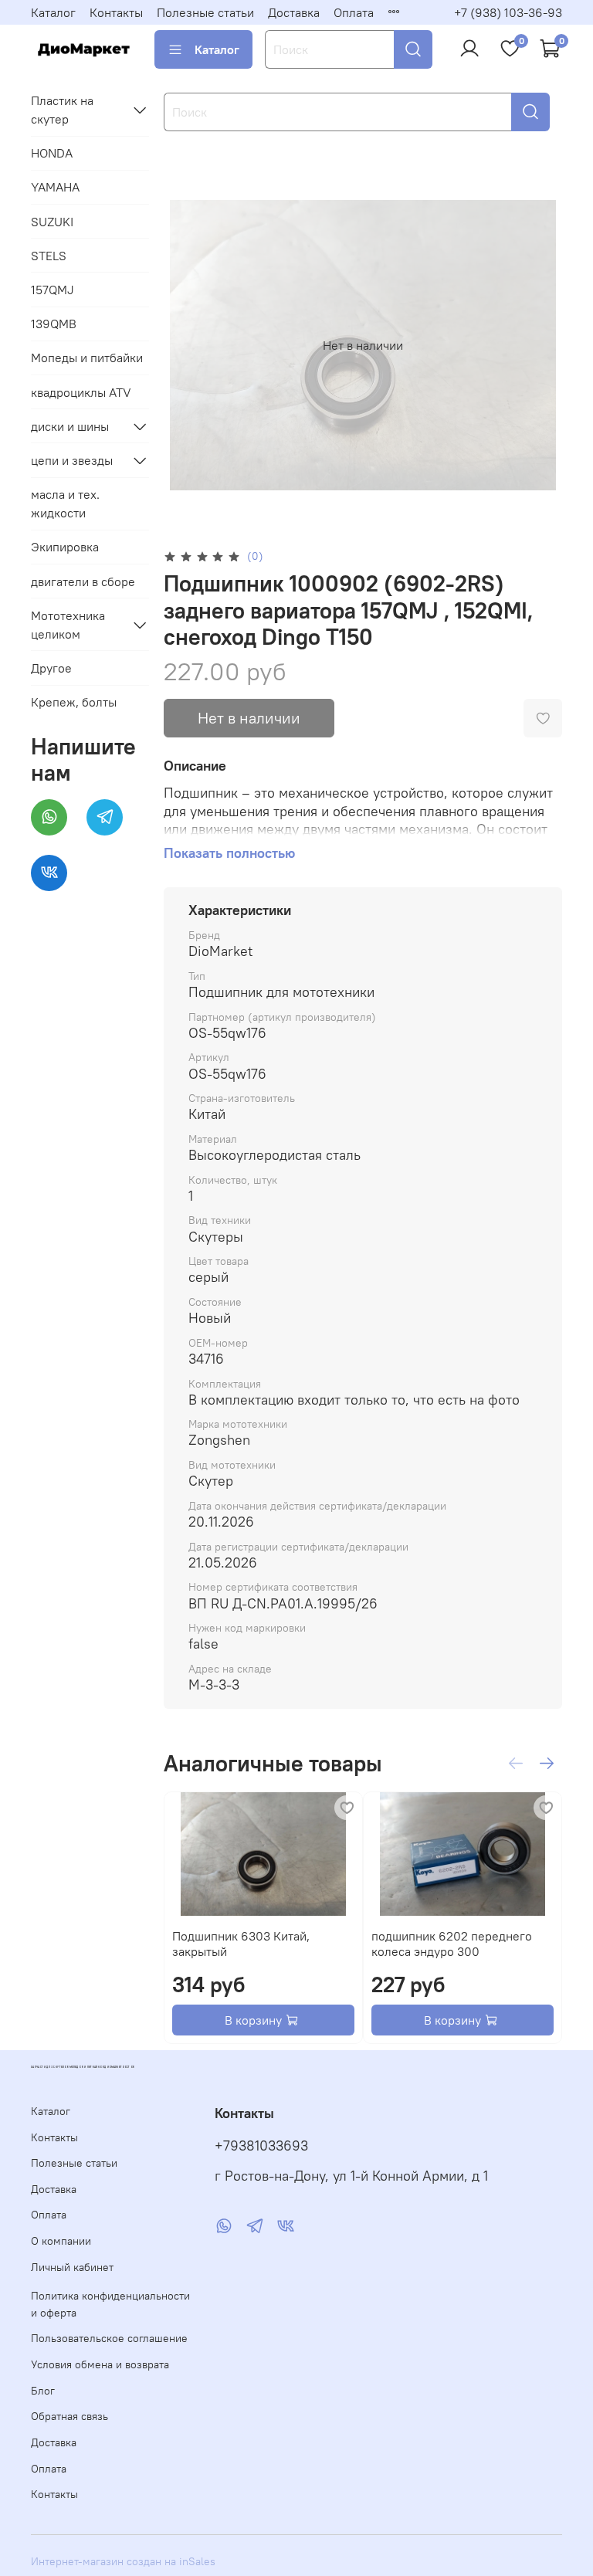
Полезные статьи (205, 12)
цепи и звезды (72, 460)
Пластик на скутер (62, 110)
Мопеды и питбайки (87, 358)
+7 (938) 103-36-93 (508, 12)
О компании (61, 2241)
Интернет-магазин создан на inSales (123, 2561)
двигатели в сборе (83, 581)
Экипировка (65, 547)
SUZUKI (52, 222)
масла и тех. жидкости (65, 503)
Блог (43, 2391)
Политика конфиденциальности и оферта (110, 2304)
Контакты (116, 12)
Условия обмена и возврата (100, 2364)
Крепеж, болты (74, 702)
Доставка (294, 12)
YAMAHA (55, 187)
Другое (51, 668)
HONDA (52, 153)
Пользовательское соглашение (109, 2338)
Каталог (53, 12)
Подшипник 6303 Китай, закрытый (241, 1944)
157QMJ (53, 290)
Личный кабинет (72, 2267)
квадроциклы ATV (81, 392)
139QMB (54, 324)
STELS (49, 256)
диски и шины (70, 426)
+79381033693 (261, 2146)
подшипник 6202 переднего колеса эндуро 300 (452, 1944)
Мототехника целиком (68, 625)
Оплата (354, 12)
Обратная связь (69, 2416)
